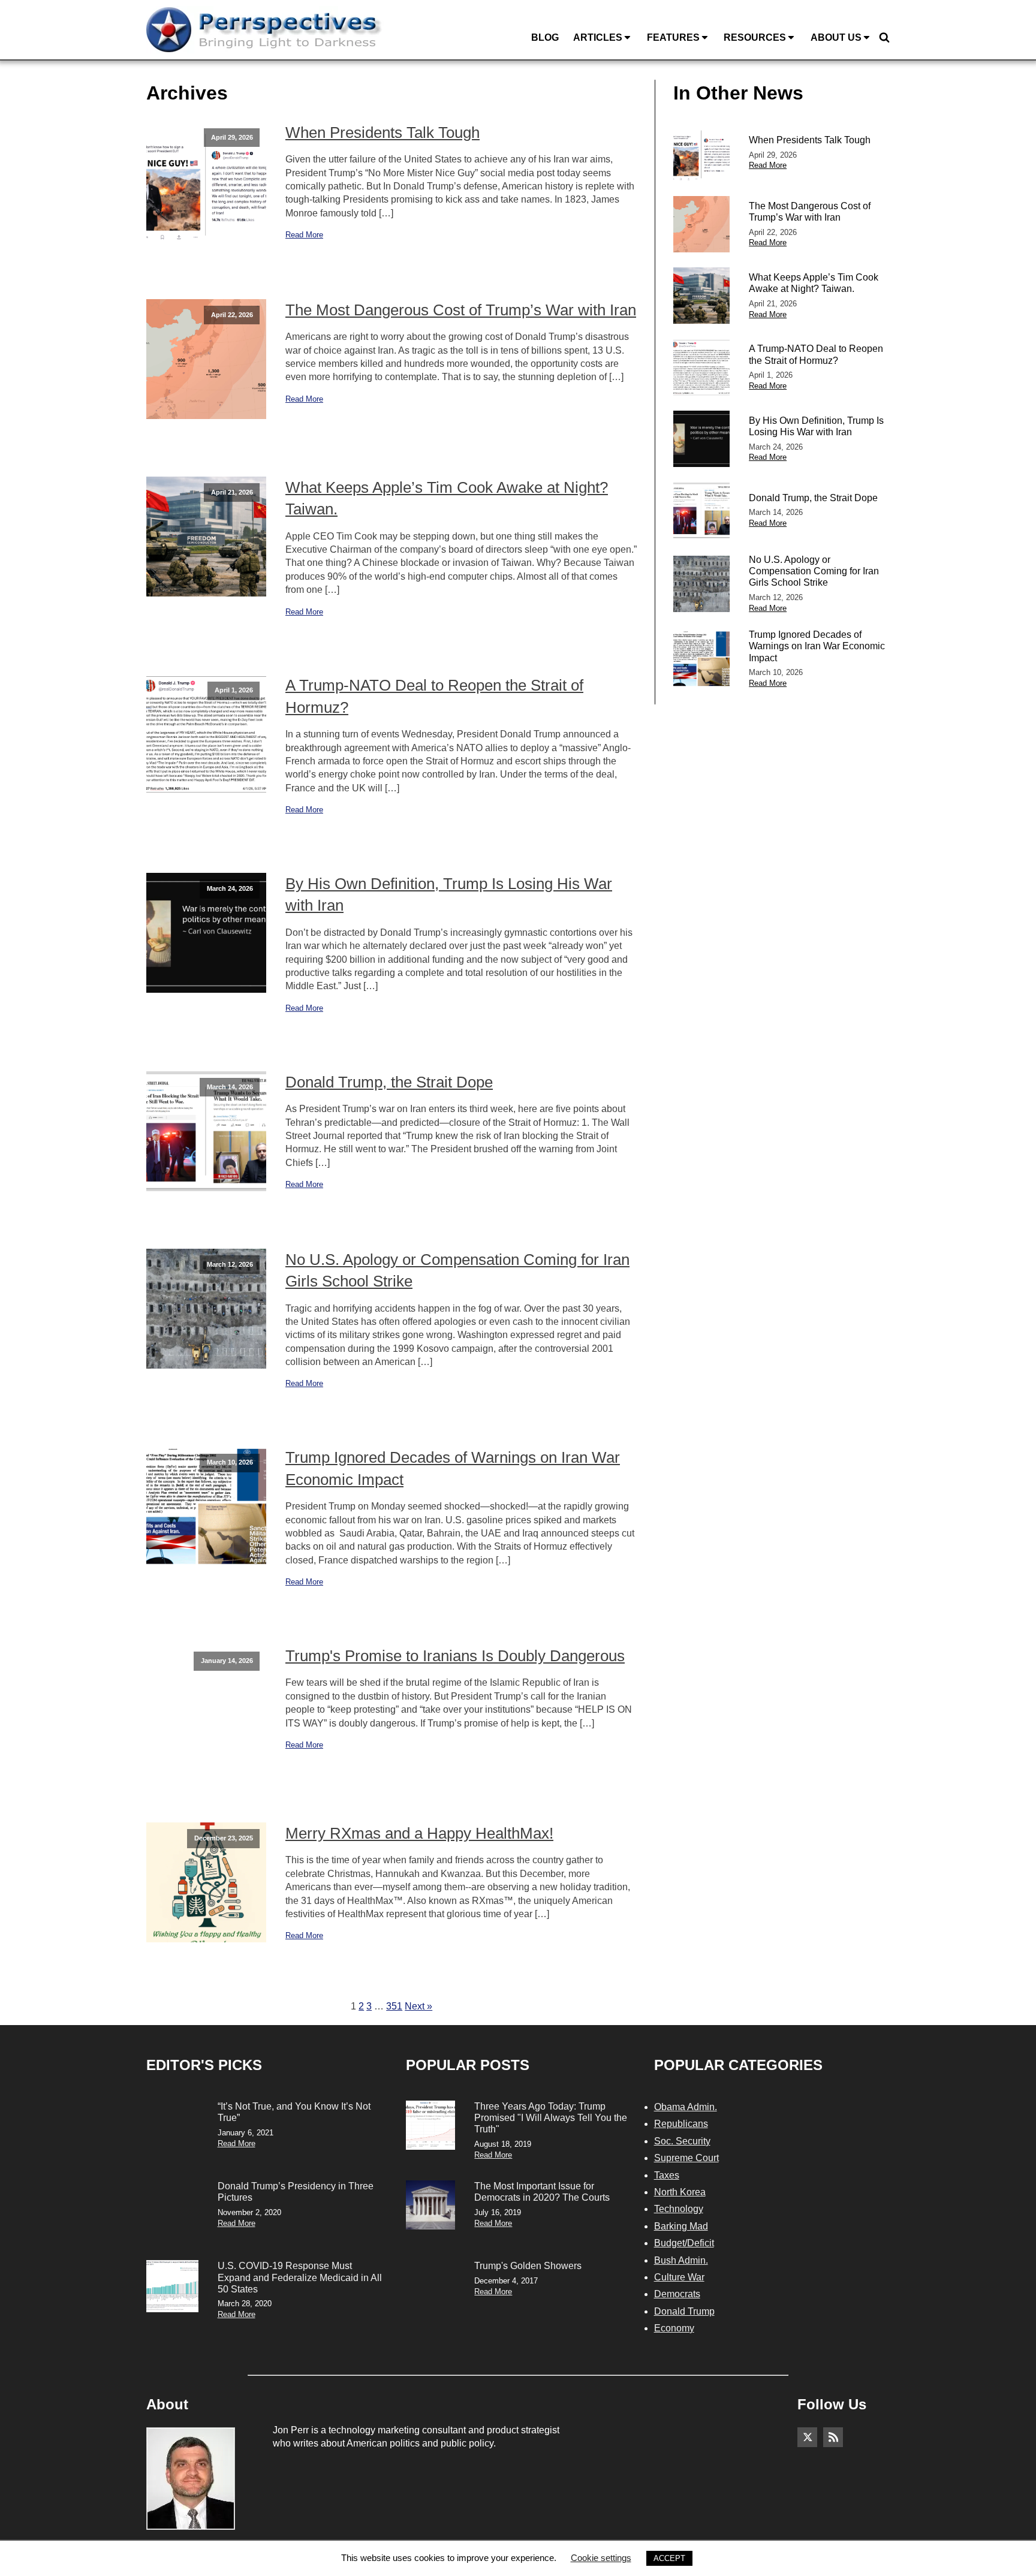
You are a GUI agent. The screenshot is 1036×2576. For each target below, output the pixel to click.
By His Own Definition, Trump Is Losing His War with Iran (449, 894)
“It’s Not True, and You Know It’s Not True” (294, 2112)
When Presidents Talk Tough (383, 132)
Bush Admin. (681, 2260)
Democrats (677, 2294)
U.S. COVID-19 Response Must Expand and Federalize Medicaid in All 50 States (300, 2277)
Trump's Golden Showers (528, 2266)
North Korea (680, 2192)
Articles (598, 37)
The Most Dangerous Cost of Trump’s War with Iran (461, 310)
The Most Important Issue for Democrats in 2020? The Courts (542, 2192)
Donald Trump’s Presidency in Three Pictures (296, 2192)
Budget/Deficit (684, 2243)
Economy (674, 2328)
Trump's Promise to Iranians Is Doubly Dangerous (455, 1656)
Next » (418, 2006)
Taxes (667, 2175)
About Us (836, 37)
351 (394, 2006)
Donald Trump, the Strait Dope (389, 1082)
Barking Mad (681, 2226)
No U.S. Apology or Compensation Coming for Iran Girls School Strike (457, 1270)
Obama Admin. (686, 2107)
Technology (679, 2209)
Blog (545, 37)
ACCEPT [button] (669, 2558)
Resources (755, 37)
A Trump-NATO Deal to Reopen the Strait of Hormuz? (434, 696)
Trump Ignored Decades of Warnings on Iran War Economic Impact (453, 1468)
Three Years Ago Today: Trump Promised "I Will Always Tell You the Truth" (551, 2118)
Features (673, 37)
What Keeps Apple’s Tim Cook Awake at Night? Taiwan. (447, 498)
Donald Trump (684, 2311)
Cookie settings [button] (601, 2558)
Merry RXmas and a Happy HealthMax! (419, 1833)
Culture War (679, 2277)
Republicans (681, 2124)
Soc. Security (682, 2141)
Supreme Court (686, 2158)
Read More (304, 235)
